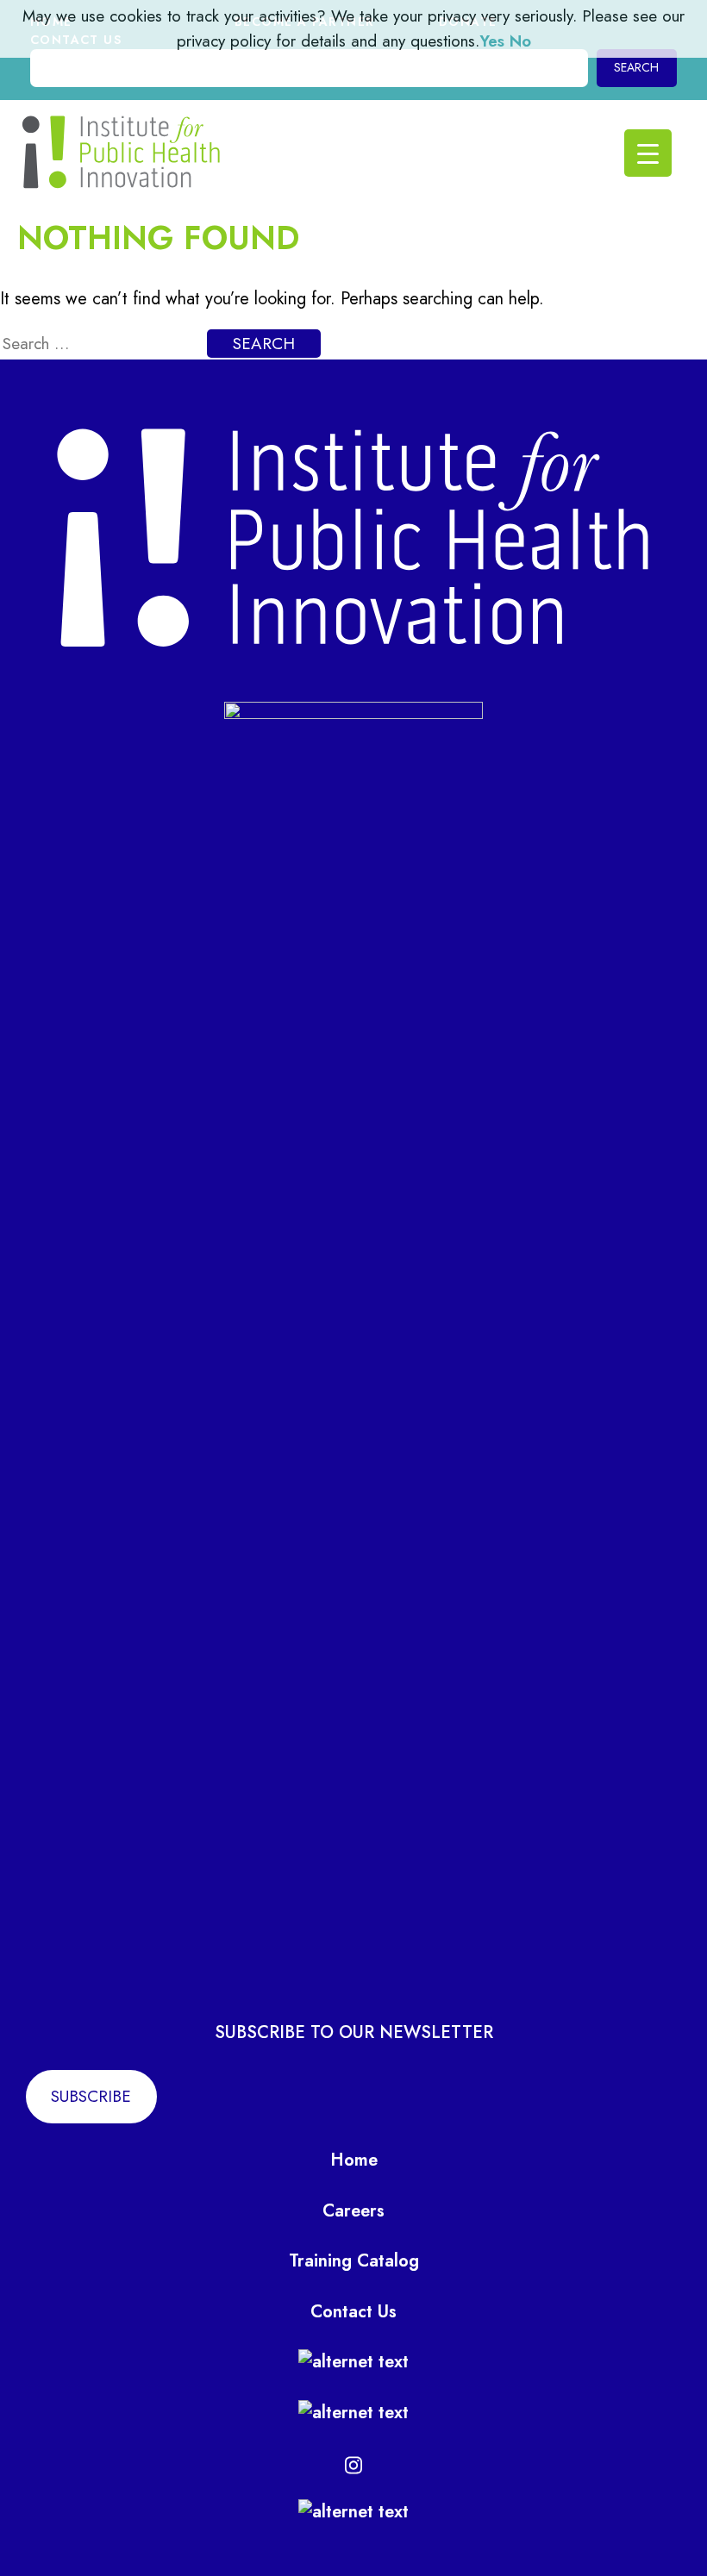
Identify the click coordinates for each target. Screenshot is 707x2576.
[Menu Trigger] (648, 153)
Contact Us (353, 2312)
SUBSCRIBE (91, 2096)
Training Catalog (354, 2261)
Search (636, 67)
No (520, 41)
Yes (492, 41)
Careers (353, 2211)
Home (354, 2160)
